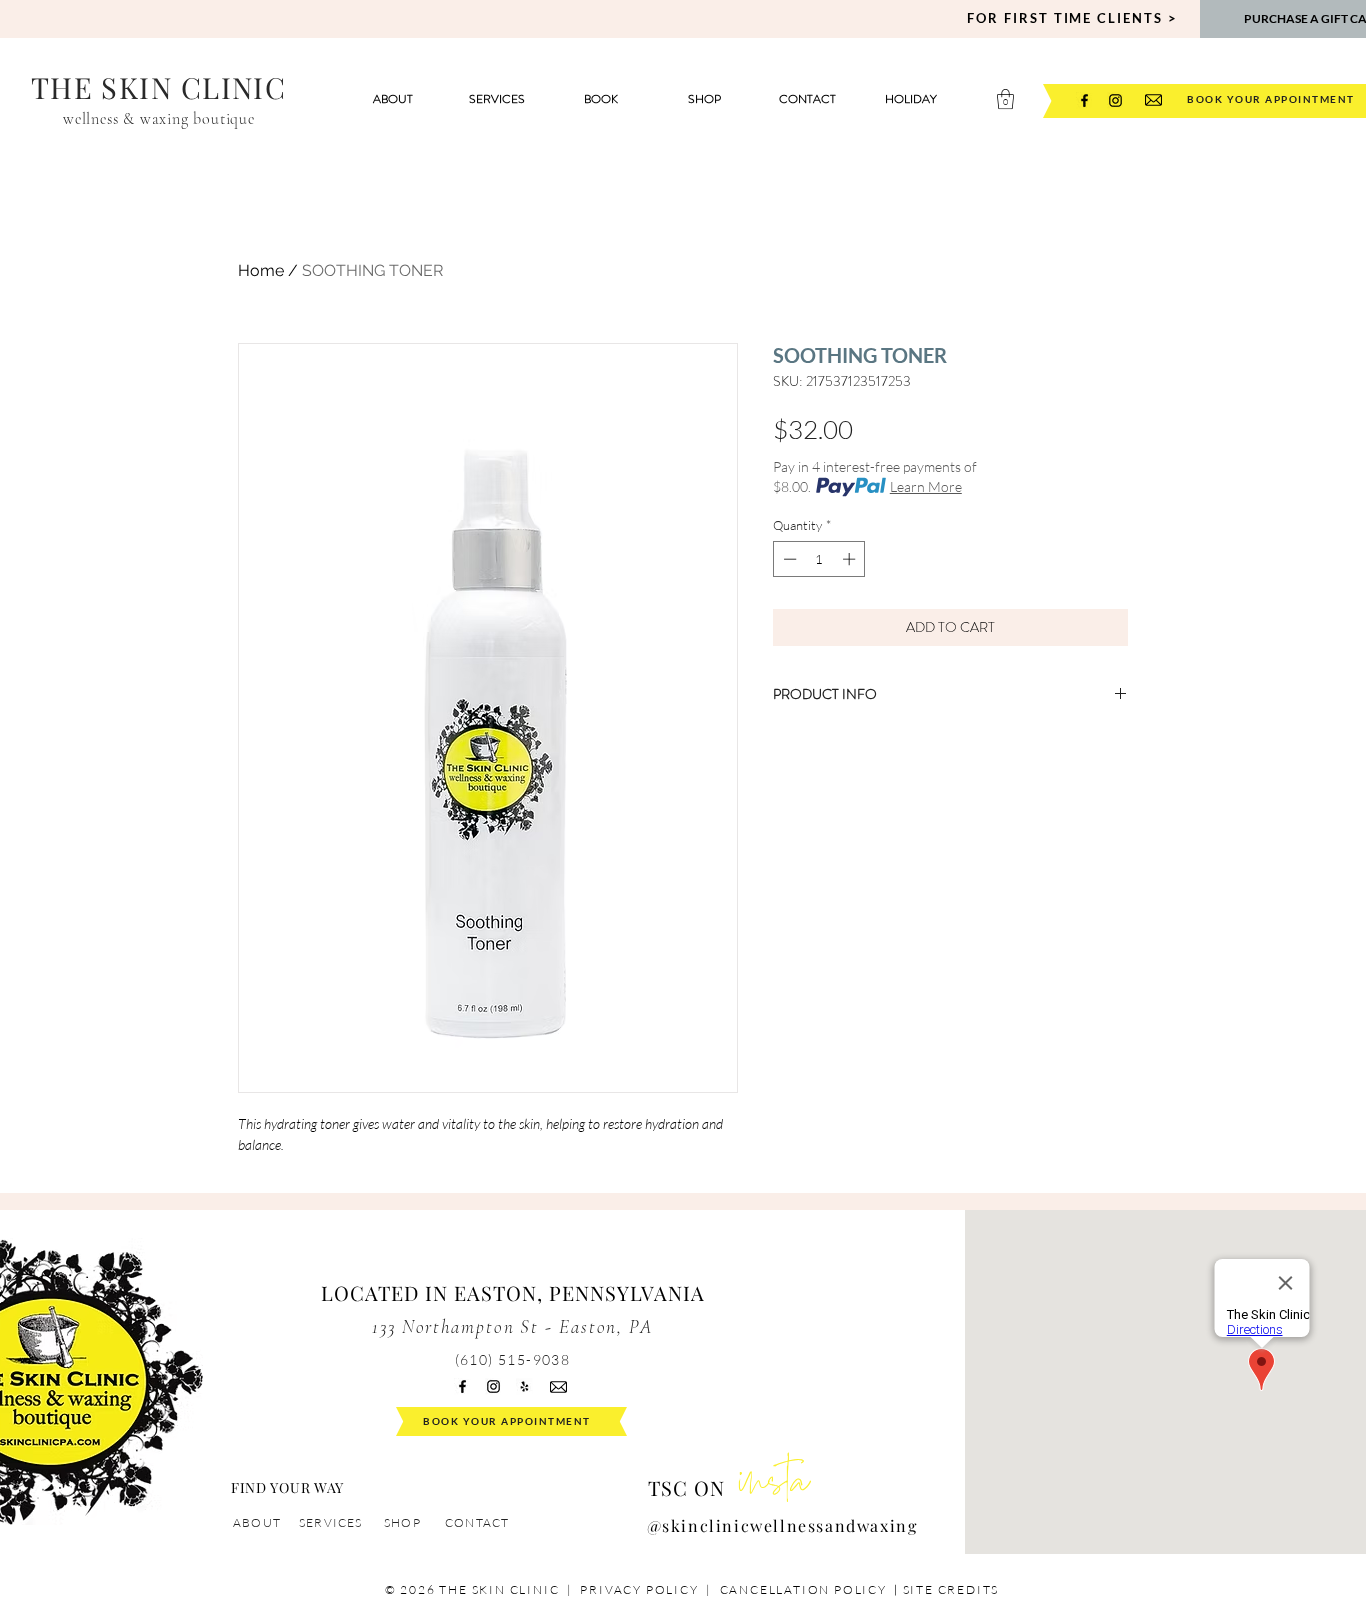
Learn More (926, 486)
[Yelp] (524, 1386)
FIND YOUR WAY (287, 1487)
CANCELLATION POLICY (805, 1589)
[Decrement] (788, 559)
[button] (1005, 99)
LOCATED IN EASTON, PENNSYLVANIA (513, 1292)
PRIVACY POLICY (639, 1589)
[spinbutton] (819, 559)
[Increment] (851, 559)
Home (261, 270)
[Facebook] (1084, 100)
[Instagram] (1115, 100)
